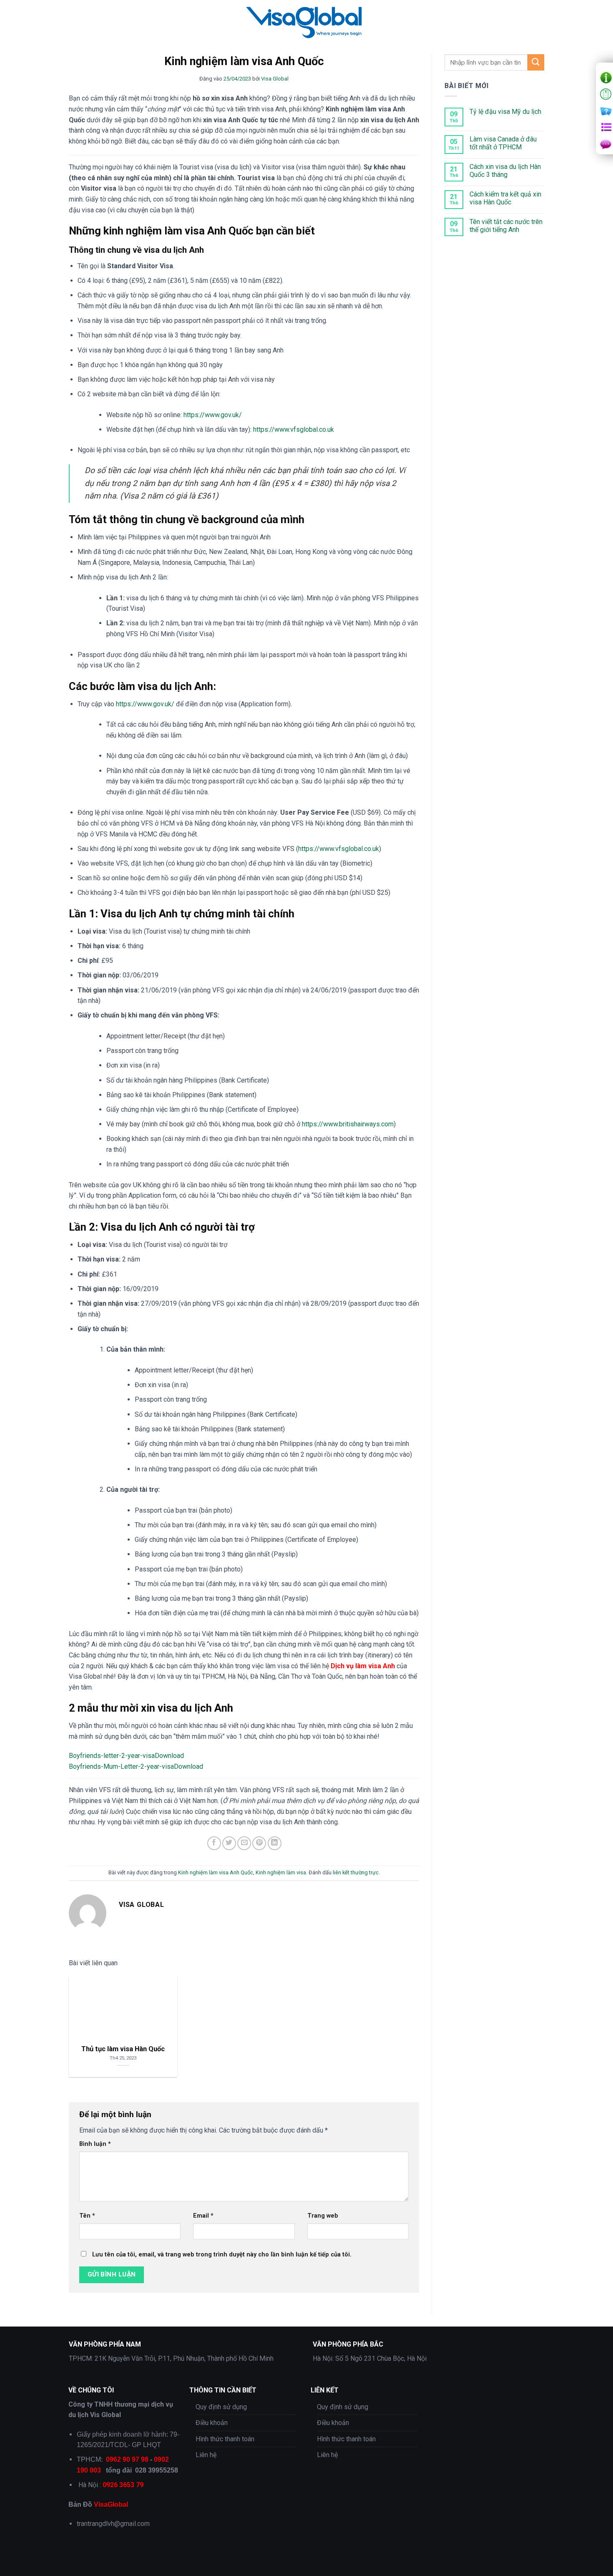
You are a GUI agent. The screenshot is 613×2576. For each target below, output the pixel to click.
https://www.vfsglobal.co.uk (294, 429)
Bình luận (95, 2144)
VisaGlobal (111, 2504)
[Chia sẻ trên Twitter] (229, 1843)
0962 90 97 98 (127, 2459)
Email (203, 2216)
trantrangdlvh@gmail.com (113, 2524)
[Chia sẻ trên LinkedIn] (275, 1843)
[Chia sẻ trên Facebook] (214, 1843)
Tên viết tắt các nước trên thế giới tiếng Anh (506, 226)
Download (169, 1756)
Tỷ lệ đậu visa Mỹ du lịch (505, 112)
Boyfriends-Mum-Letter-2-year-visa (121, 1766)
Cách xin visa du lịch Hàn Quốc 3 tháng (505, 171)
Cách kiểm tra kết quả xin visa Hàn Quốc (505, 198)
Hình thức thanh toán (225, 2439)
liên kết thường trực (356, 1872)
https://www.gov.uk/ (213, 415)
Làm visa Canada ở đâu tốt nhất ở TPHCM (503, 143)
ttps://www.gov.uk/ (148, 704)
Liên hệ (206, 2455)
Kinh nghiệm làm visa (281, 1872)
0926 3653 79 (123, 2485)
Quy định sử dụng (221, 2407)
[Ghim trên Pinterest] (259, 1843)
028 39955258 (157, 2470)
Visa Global (275, 79)
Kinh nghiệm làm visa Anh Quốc (216, 1872)
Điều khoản (212, 2423)
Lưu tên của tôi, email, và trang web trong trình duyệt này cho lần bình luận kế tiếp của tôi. (222, 2255)
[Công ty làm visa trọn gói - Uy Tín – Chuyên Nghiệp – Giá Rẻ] (306, 21)
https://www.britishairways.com (348, 1124)
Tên (87, 2216)
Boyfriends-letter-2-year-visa (112, 1756)
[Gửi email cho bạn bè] (244, 1843)
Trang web (323, 2216)
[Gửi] (536, 62)
